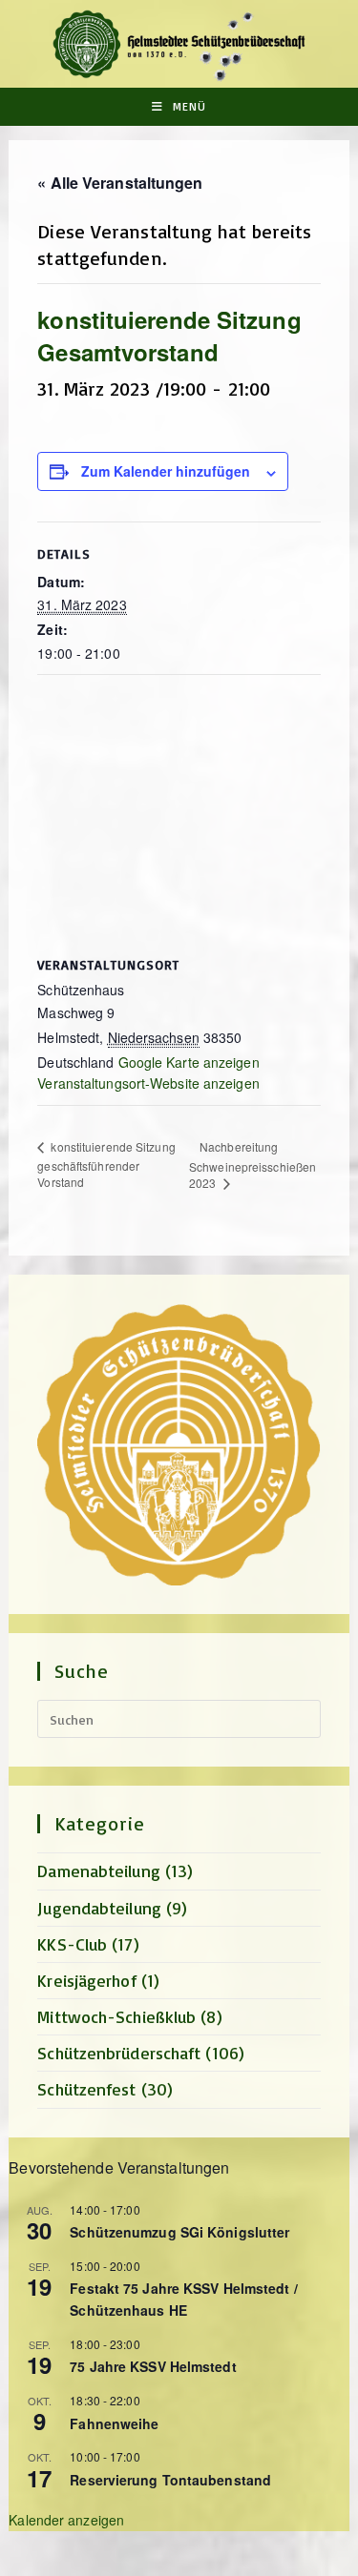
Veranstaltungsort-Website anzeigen (148, 1083)
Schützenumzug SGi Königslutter (179, 2232)
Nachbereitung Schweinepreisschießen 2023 (253, 1165)
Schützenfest (86, 2089)
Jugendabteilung (99, 1908)
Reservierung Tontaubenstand (170, 2480)
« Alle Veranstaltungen (120, 183)
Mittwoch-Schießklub (116, 2016)
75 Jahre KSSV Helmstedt (153, 2366)
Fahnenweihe (114, 2423)
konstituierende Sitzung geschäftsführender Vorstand (106, 1164)
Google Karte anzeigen (189, 1062)
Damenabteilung (98, 1871)
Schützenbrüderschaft (119, 2053)
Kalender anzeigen (66, 2520)
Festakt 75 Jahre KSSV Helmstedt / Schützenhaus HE (183, 2299)
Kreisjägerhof (86, 1980)
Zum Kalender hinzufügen (166, 471)
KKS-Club (72, 1944)
